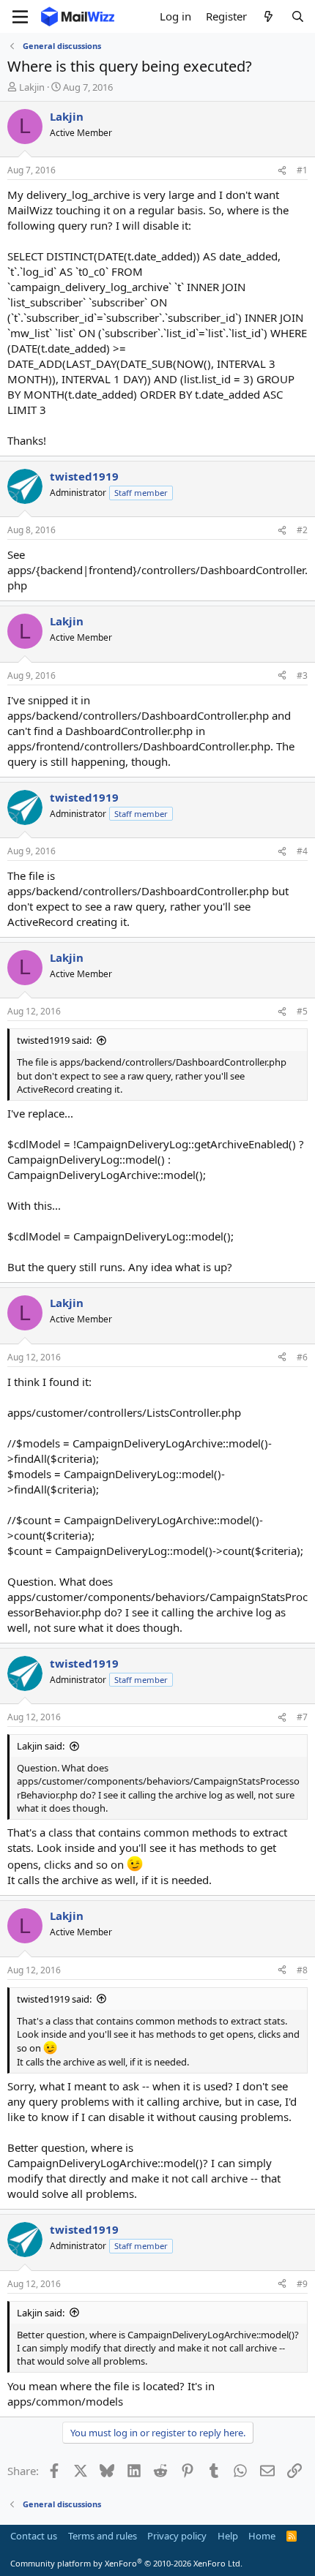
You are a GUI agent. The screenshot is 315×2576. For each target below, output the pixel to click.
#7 (302, 1717)
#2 (302, 530)
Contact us (34, 2536)
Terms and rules (103, 2536)
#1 (302, 170)
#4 (302, 851)
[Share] (282, 171)
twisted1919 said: (54, 1040)
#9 (302, 2284)
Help (228, 2536)
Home (262, 2536)
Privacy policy (177, 2536)
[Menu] (20, 17)
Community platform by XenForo (126, 2563)
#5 (302, 1011)
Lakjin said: (41, 1746)
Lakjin (32, 87)
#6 (302, 1357)
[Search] (298, 16)
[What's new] (268, 16)
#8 (302, 1970)
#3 (302, 675)
